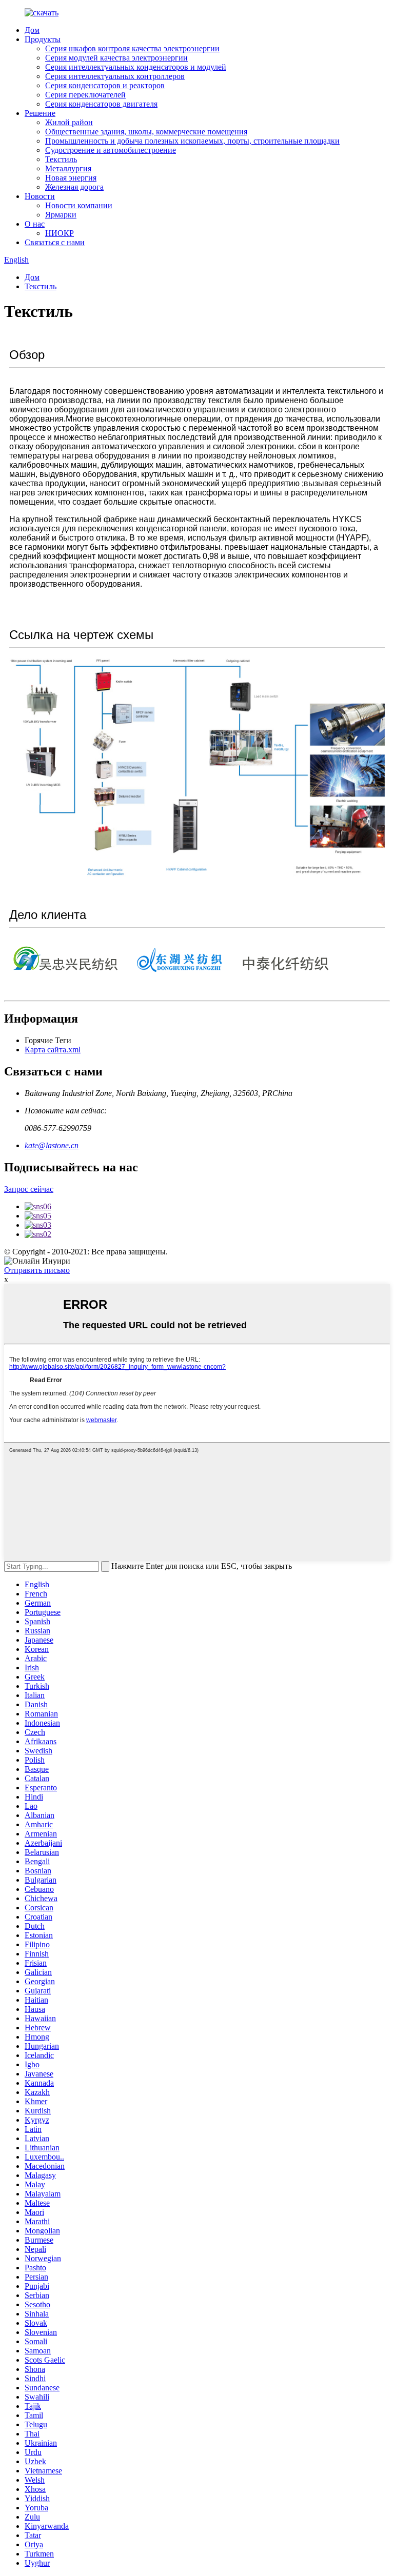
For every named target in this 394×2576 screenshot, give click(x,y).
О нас (35, 224)
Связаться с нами (55, 242)
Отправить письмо (37, 1270)
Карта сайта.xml (53, 1050)
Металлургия (68, 168)
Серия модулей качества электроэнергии (116, 58)
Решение (40, 113)
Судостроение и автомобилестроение (111, 150)
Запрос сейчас (29, 1189)
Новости (40, 196)
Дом (32, 30)
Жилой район (69, 122)
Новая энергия (71, 178)
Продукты (43, 39)
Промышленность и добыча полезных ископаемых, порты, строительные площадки (192, 141)
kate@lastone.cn (52, 1145)
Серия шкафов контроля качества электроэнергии (132, 48)
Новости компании (79, 205)
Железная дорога (74, 187)
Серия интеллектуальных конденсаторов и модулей (136, 67)
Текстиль (61, 159)
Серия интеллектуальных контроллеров (115, 76)
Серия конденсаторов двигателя (101, 104)
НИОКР (60, 233)
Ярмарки (61, 215)
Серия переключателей (85, 95)
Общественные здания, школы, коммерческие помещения (146, 132)
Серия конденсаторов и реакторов (105, 85)
